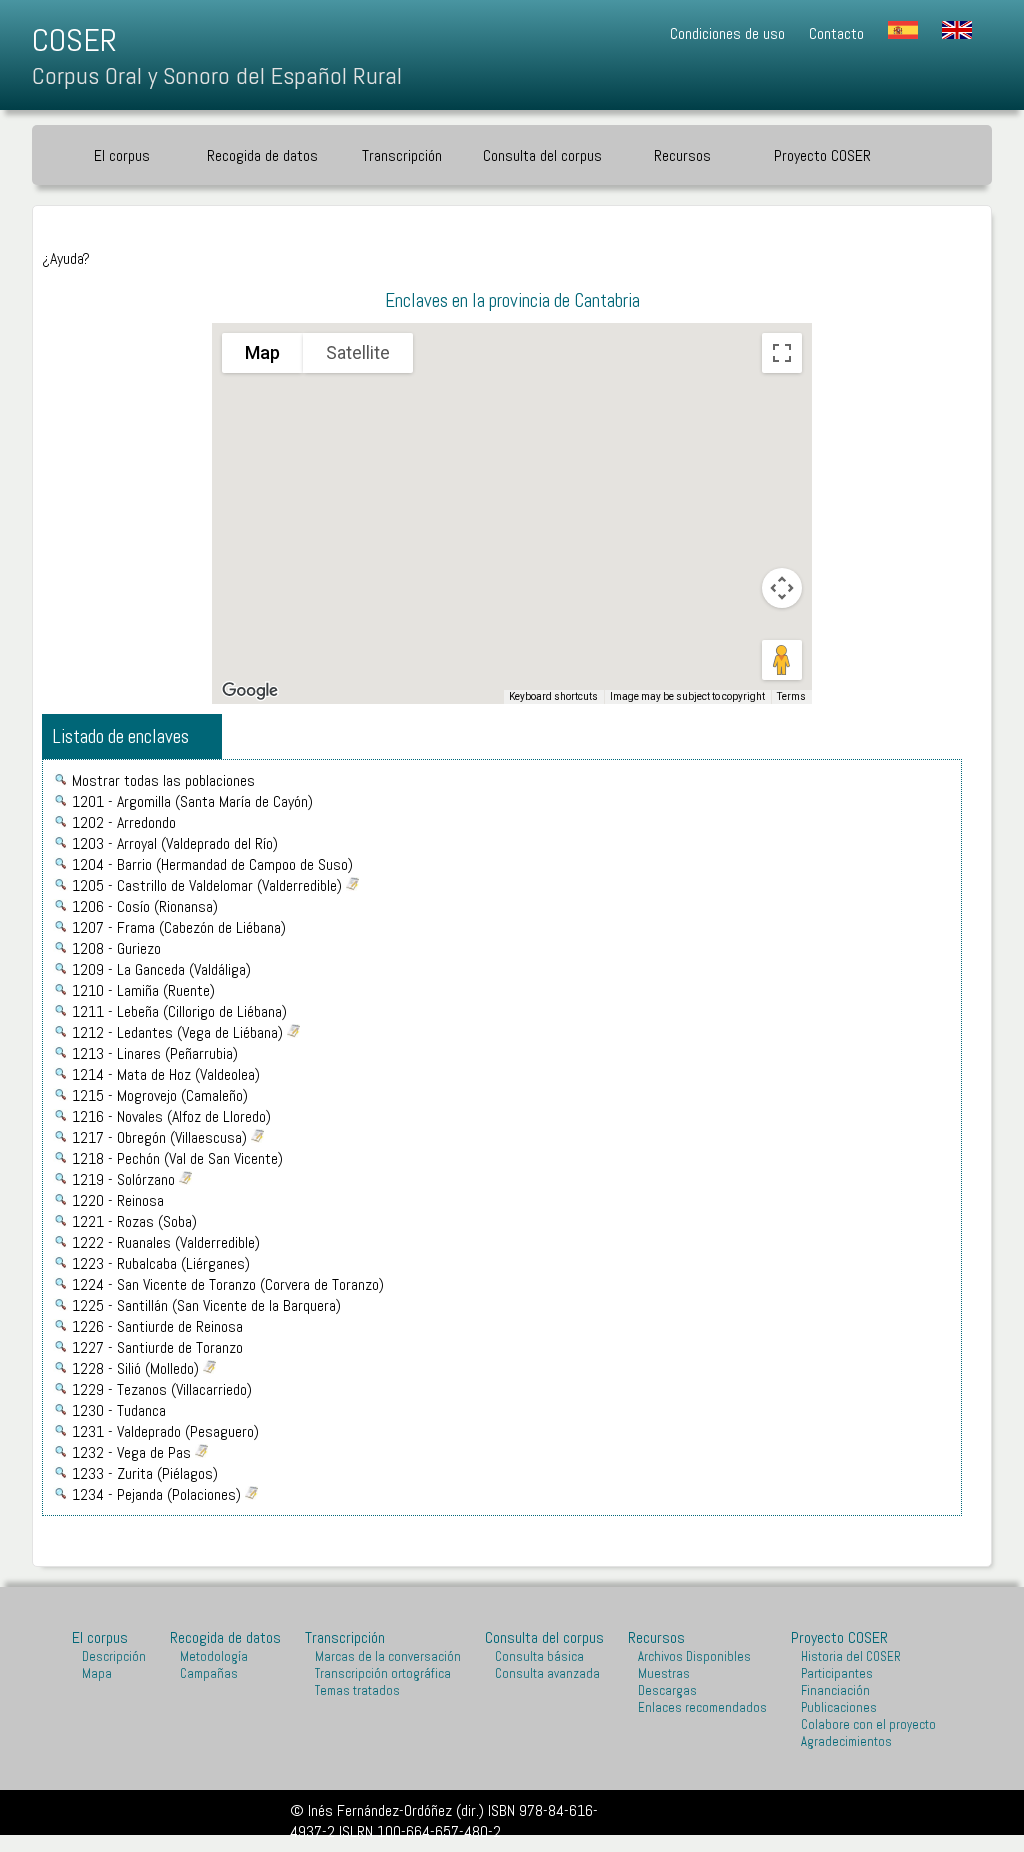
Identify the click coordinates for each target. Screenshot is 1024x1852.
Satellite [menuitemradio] (358, 352)
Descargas (667, 1690)
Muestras (664, 1673)
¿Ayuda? (66, 258)
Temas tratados (357, 1690)
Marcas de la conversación (388, 1656)
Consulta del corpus (542, 155)
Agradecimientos (846, 1741)
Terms (791, 696)
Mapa (97, 1673)
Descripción (114, 1656)
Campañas (209, 1673)
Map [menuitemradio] (262, 352)
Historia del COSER (851, 1656)
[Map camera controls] (782, 588)
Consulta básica (539, 1656)
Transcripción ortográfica (383, 1673)
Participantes (837, 1673)
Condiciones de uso (727, 33)
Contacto (836, 33)
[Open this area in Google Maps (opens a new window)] (250, 691)
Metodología (214, 1656)
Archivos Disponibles (694, 1656)
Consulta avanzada (547, 1673)
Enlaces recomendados (702, 1707)
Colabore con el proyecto (868, 1724)
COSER (74, 40)
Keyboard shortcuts (553, 696)
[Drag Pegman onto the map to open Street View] (782, 660)
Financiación (835, 1690)
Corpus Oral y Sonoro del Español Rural (217, 75)
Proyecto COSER (839, 1637)
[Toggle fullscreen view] (782, 353)
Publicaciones (839, 1707)
